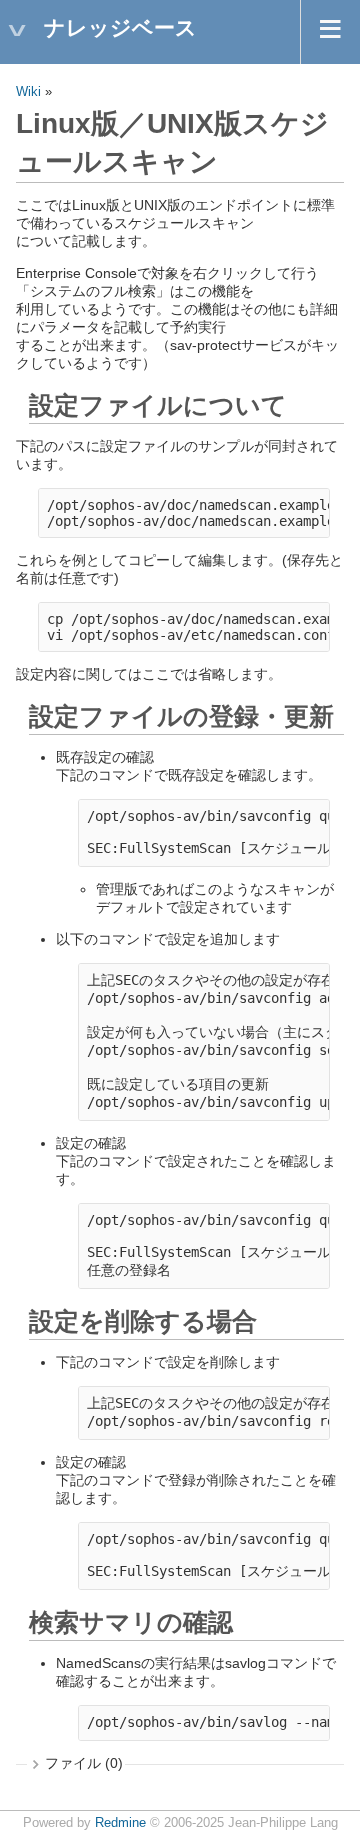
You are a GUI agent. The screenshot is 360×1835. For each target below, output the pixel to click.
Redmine (120, 1823)
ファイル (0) (84, 1763)
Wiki (28, 92)
